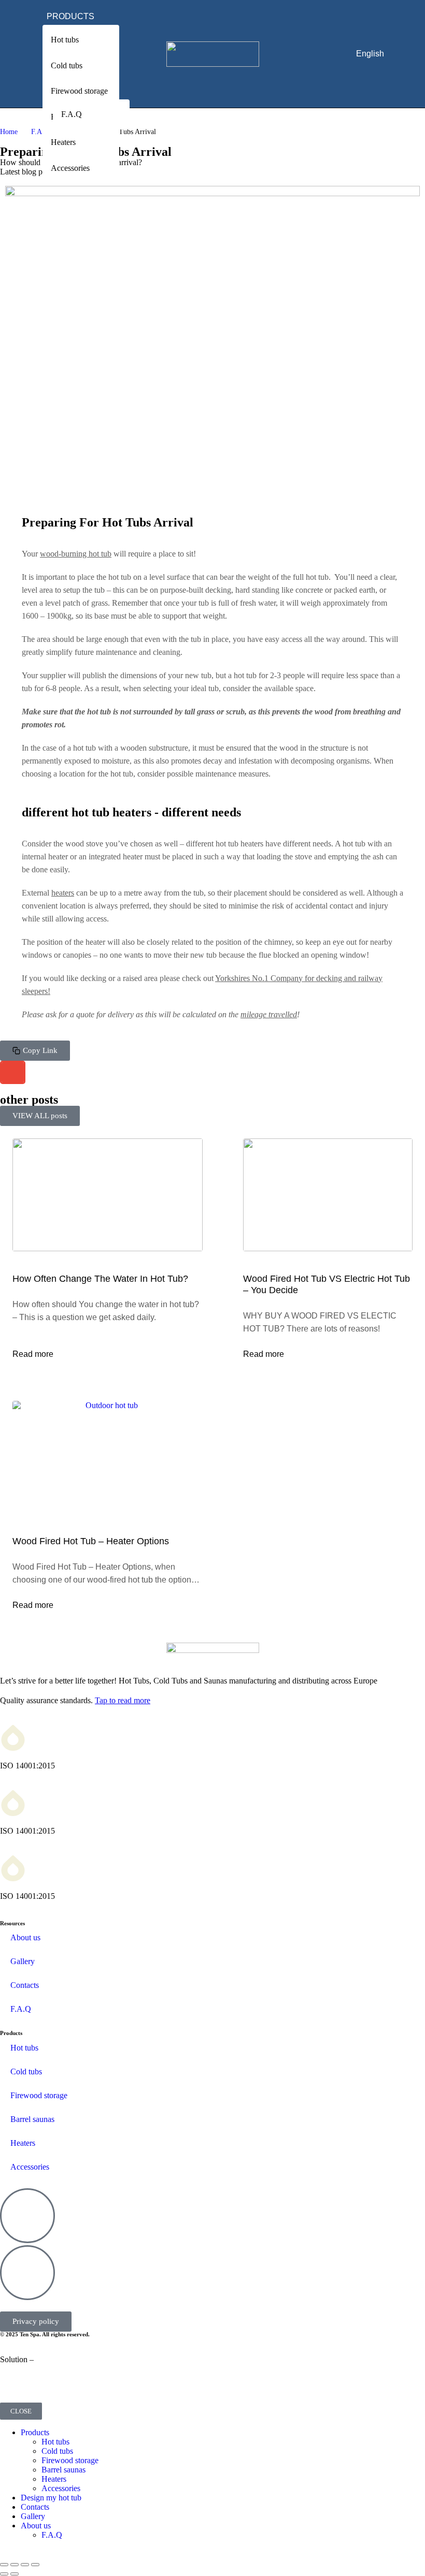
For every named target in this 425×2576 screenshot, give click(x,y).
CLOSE (21, 2411)
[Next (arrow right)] (15, 2574)
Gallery (23, 1961)
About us (25, 1937)
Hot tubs (24, 2048)
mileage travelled (269, 1014)
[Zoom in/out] (35, 2565)
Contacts (25, 1985)
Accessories (30, 2167)
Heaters (23, 2143)
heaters (63, 893)
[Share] (15, 2565)
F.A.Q (40, 132)
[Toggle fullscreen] (25, 2565)
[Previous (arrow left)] (4, 2574)
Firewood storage (39, 2095)
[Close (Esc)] (4, 2565)
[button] (35, 1051)
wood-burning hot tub (76, 554)
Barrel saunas (32, 2119)
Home (9, 132)
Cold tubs (26, 2072)
